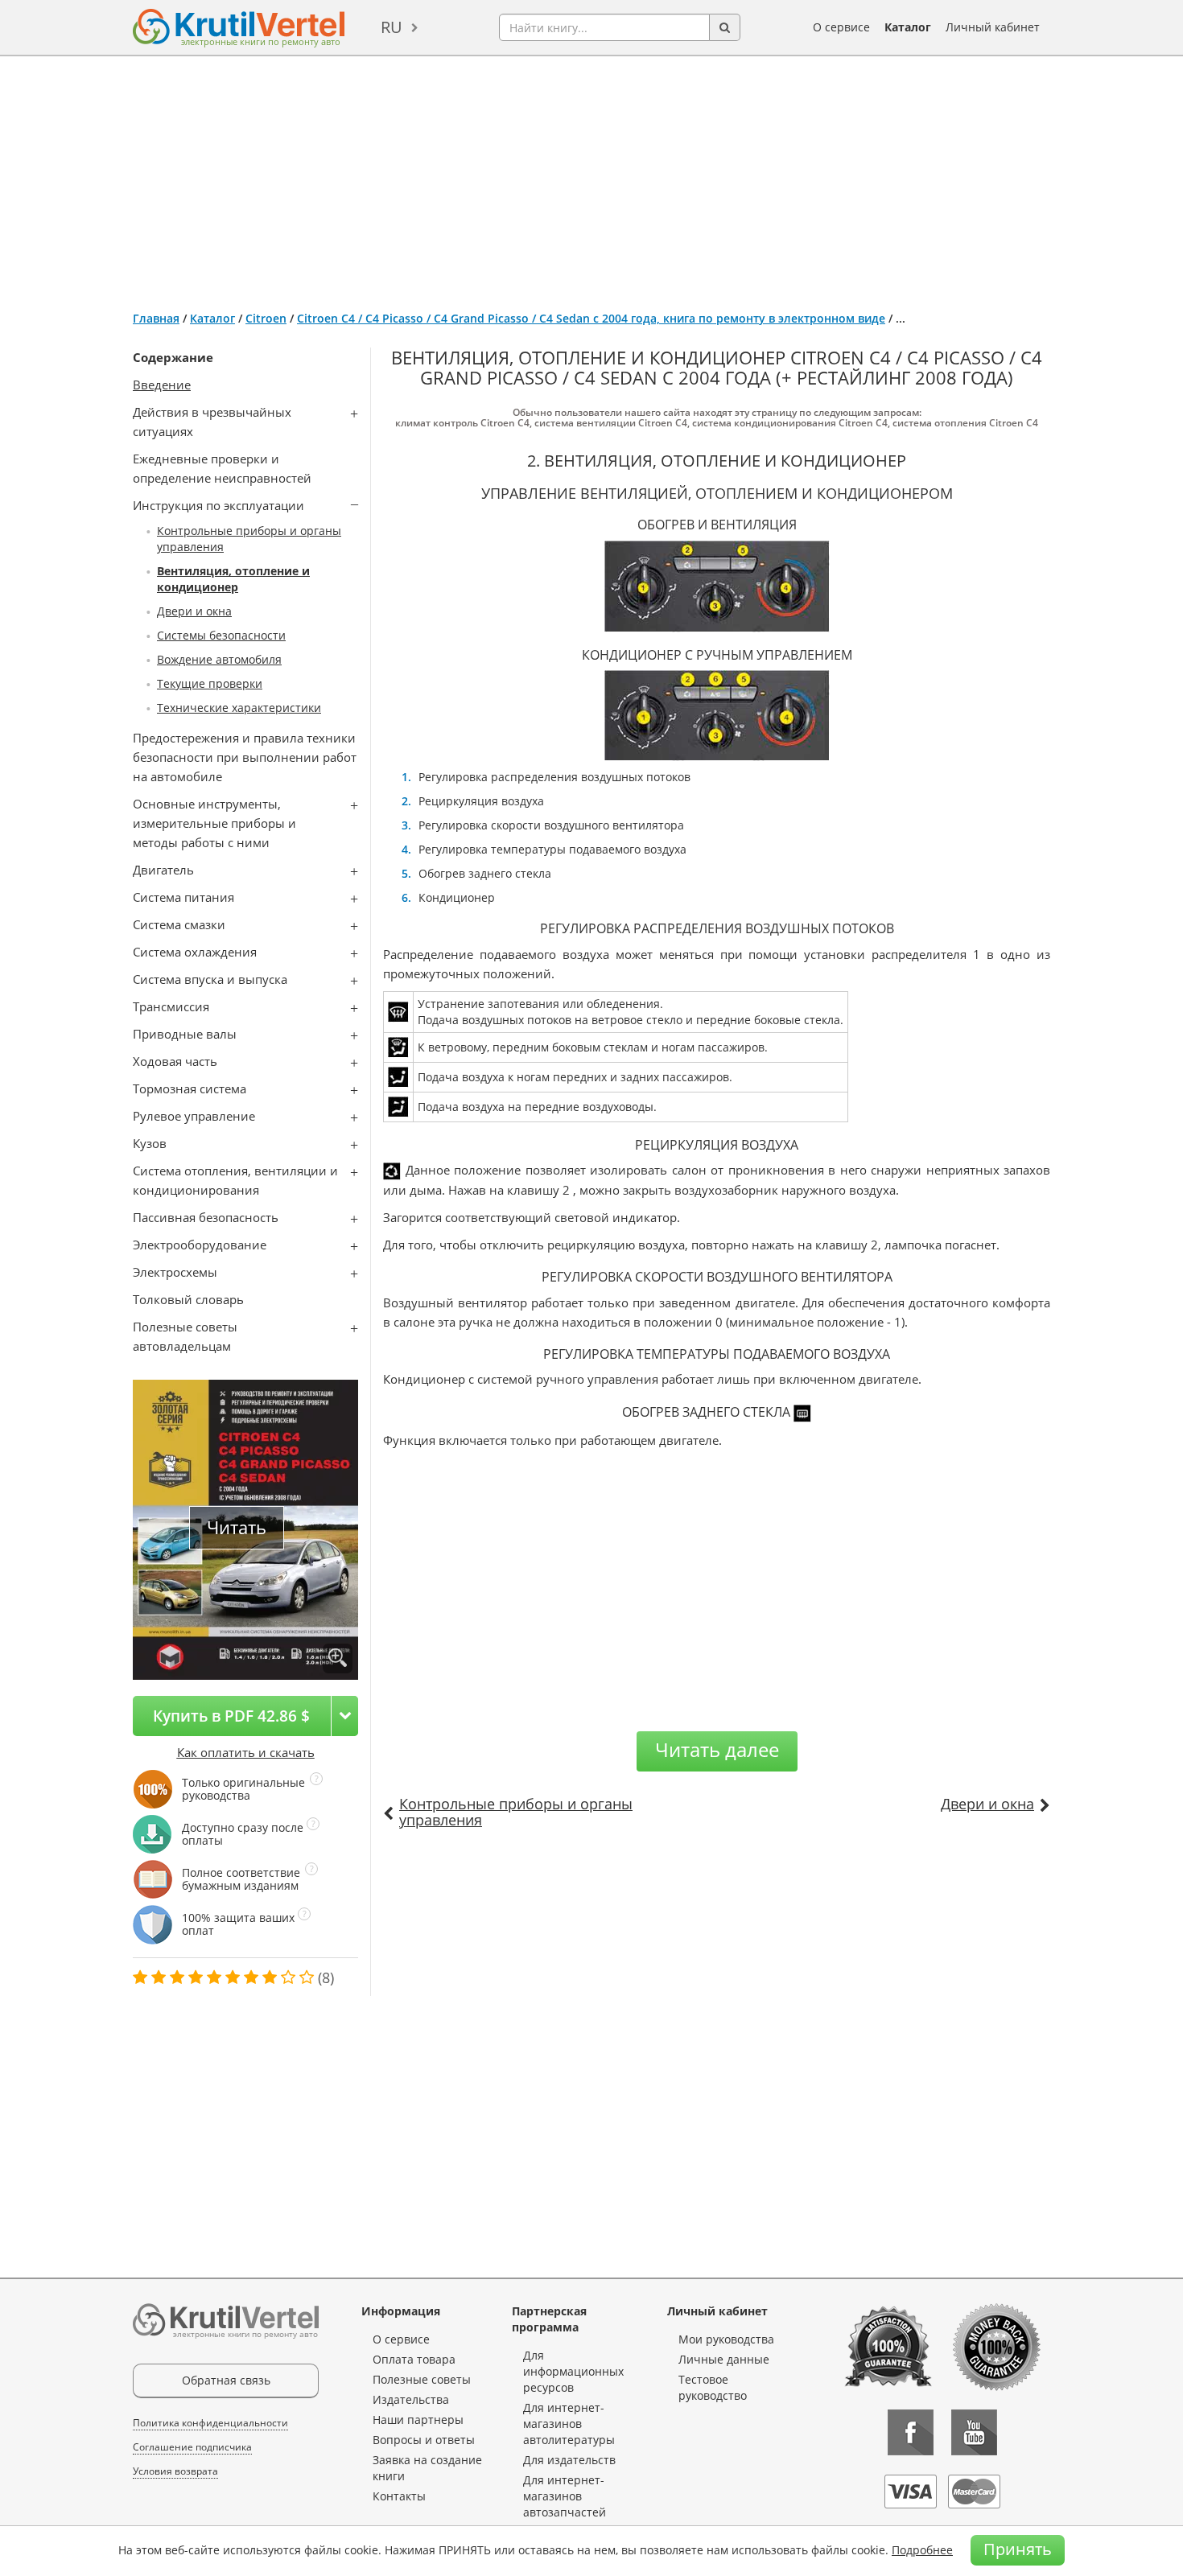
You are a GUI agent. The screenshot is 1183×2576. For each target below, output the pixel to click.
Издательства (411, 2399)
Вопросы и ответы (424, 2440)
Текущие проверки (210, 683)
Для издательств (569, 2460)
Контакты (399, 2496)
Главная (156, 318)
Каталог (908, 27)
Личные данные (724, 2359)
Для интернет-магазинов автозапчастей (565, 2496)
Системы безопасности (221, 635)
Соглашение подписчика (192, 2447)
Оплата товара (414, 2359)
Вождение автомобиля (219, 659)
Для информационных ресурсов (573, 2371)
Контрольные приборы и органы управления (516, 1812)
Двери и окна (194, 611)
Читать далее (717, 1749)
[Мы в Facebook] (911, 2432)
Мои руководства (726, 2339)
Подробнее (922, 2550)
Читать (237, 1527)
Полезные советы (422, 2379)
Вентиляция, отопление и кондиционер (233, 579)
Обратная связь (226, 2380)
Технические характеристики (239, 708)
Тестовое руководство (713, 2387)
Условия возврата (175, 2471)
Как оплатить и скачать (246, 1752)
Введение (162, 385)
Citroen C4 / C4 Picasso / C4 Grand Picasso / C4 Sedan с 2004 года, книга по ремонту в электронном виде (591, 318)
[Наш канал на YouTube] (974, 2432)
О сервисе (841, 27)
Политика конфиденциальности (210, 2423)
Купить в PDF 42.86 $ (231, 1716)
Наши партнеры (418, 2420)
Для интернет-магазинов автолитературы (569, 2424)
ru (392, 27)
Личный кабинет (993, 27)
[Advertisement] (591, 177)
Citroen (266, 318)
